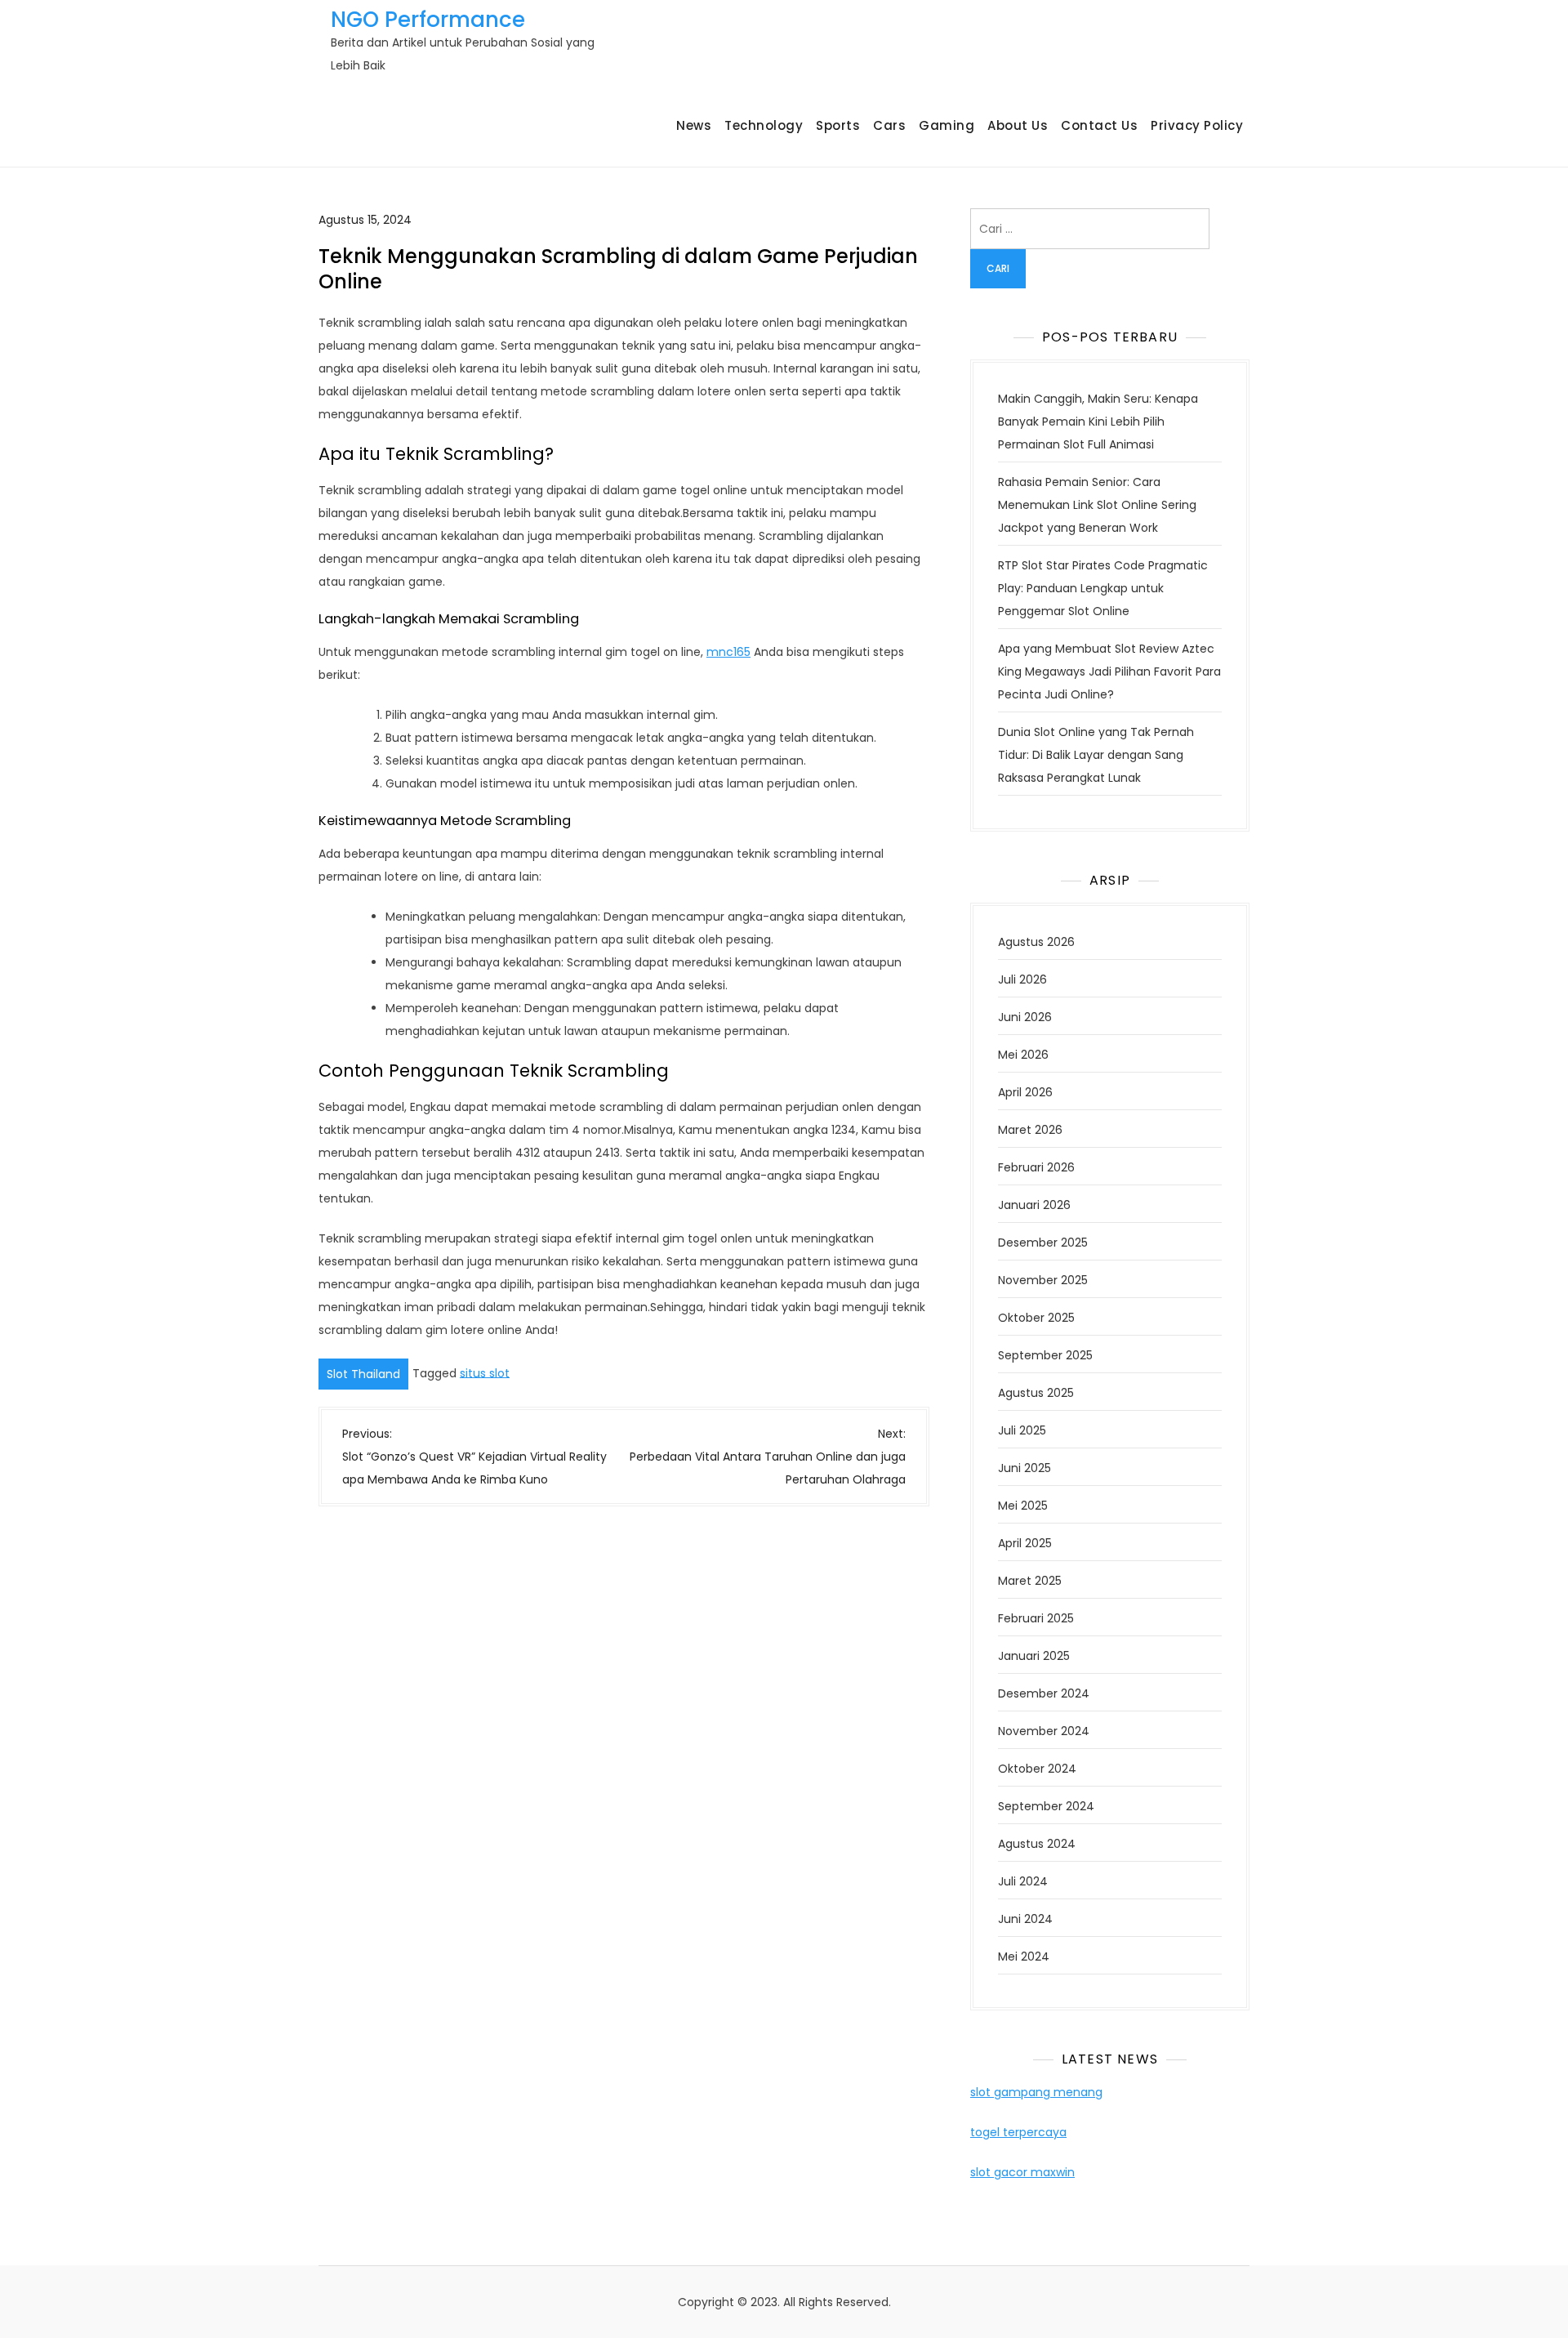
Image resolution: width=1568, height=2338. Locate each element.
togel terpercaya (1018, 2132)
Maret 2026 (1030, 1130)
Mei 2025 (1023, 1506)
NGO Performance (428, 20)
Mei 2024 (1024, 1957)
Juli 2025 (1022, 1430)
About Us (1018, 125)
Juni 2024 (1025, 1919)
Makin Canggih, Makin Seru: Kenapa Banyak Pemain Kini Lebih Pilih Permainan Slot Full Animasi (1098, 422)
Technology (764, 125)
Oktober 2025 (1036, 1318)
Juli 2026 (1022, 979)
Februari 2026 (1036, 1167)
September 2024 (1046, 1806)
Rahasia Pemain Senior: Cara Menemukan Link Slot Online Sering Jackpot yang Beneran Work (1097, 505)
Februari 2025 (1036, 1618)
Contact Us (1099, 125)
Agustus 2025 (1036, 1393)
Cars (889, 125)
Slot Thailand (363, 1374)
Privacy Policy (1197, 125)
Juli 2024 (1023, 1881)
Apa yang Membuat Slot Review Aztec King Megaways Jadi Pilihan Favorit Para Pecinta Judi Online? (1109, 672)
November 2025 (1043, 1280)
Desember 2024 (1044, 1693)
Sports (838, 125)
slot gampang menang (1036, 2092)
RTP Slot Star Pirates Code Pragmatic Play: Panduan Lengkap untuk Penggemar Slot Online (1103, 588)
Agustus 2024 (1037, 1844)
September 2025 (1045, 1355)
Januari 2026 (1034, 1205)
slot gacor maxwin (1022, 2172)
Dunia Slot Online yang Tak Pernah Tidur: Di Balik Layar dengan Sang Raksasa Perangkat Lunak (1096, 755)
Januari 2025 (1034, 1656)
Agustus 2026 (1036, 942)
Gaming (947, 125)
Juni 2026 (1025, 1017)
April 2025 (1025, 1543)
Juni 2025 (1025, 1468)
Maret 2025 (1030, 1581)
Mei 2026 (1023, 1055)
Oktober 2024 (1037, 1769)
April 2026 (1025, 1092)
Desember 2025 (1043, 1243)
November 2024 (1044, 1731)
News (694, 125)
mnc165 (728, 652)
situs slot (485, 1372)
